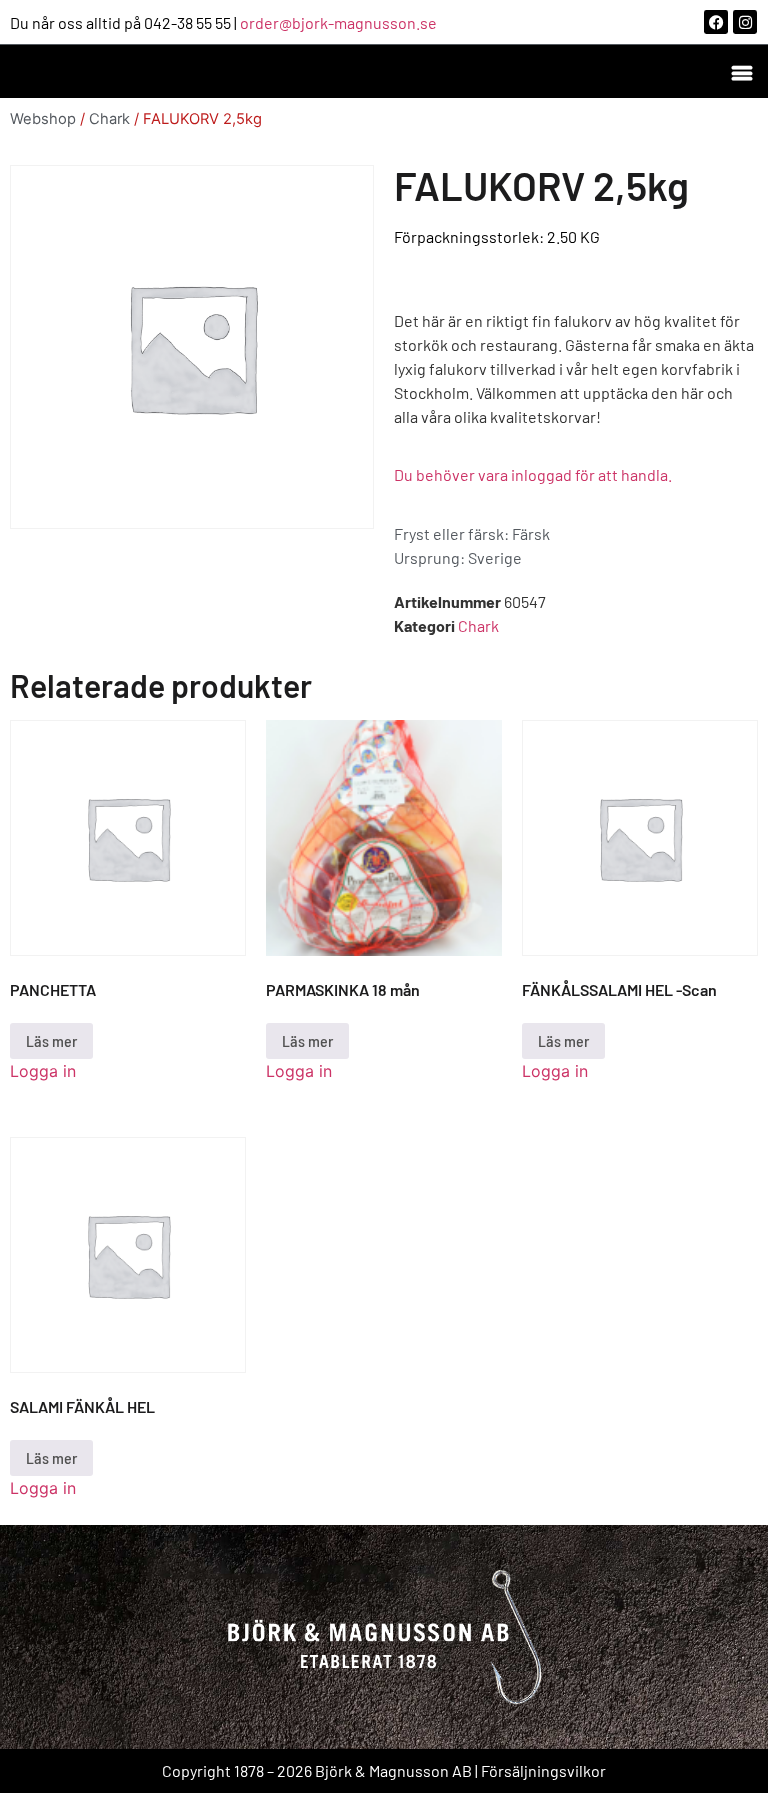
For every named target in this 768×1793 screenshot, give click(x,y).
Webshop (43, 119)
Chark (109, 119)
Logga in (43, 1071)
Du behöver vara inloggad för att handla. (533, 474)
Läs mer (51, 1040)
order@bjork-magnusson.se (338, 22)
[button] (741, 71)
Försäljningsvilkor (543, 1770)
